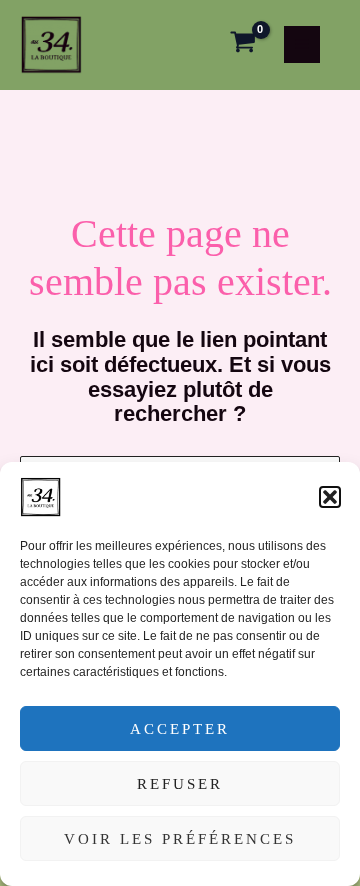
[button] (330, 497)
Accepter (180, 729)
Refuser (180, 784)
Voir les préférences (180, 839)
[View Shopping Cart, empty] (243, 45)
